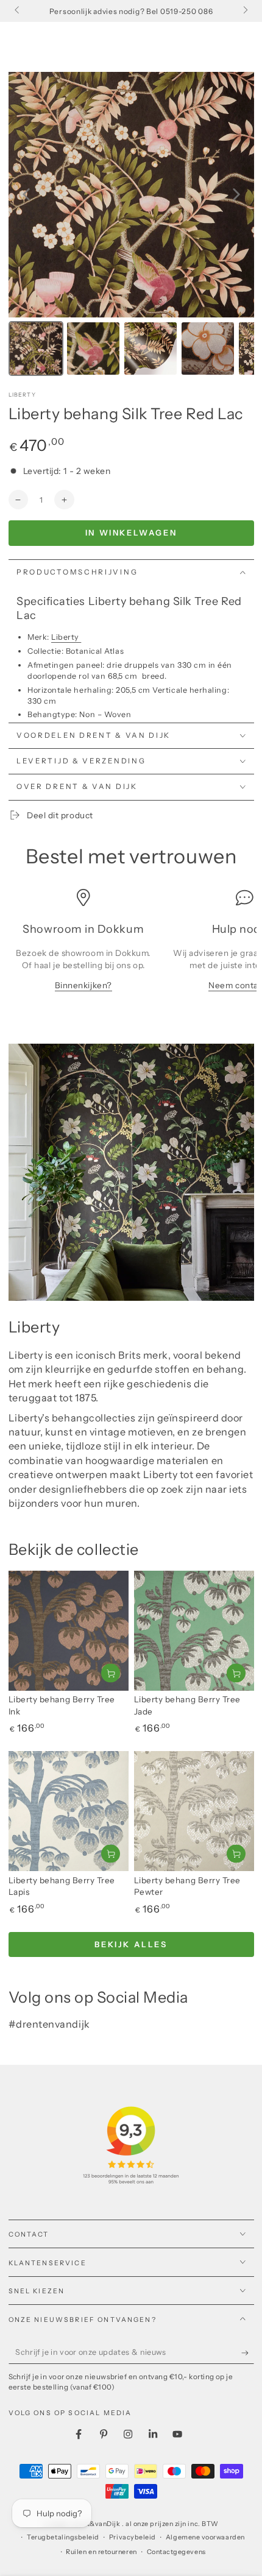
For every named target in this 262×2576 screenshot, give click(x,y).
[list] (131, 946)
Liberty (22, 395)
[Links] (18, 11)
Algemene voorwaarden (205, 2537)
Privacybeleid (133, 2537)
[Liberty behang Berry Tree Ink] (69, 1631)
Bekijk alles (131, 1944)
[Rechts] (245, 11)
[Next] (236, 194)
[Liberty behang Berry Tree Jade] (194, 1631)
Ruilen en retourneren (101, 2552)
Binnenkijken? (83, 985)
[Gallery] (131, 226)
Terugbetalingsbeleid (63, 2537)
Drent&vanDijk (97, 2524)
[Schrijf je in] (248, 2353)
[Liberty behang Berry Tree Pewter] (194, 1811)
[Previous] (26, 194)
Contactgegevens (176, 2552)
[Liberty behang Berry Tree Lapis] (69, 1811)
